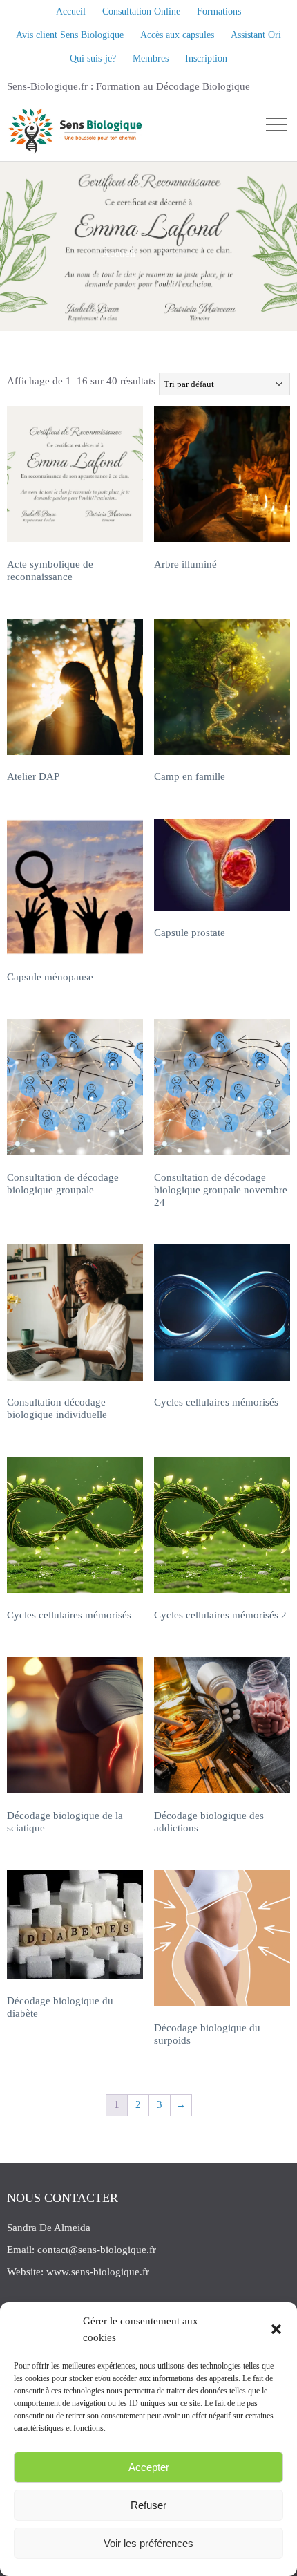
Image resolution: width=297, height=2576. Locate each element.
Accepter (149, 2467)
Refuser (148, 2505)
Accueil (119, 254)
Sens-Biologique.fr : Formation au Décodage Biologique (128, 86)
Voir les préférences (148, 2543)
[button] (276, 2329)
